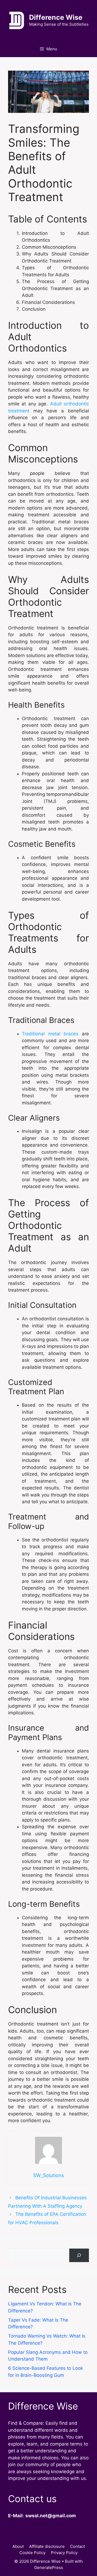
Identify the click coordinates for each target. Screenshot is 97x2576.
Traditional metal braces (50, 1034)
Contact (77, 2546)
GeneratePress (49, 2567)
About (18, 2546)
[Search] (79, 2255)
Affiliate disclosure (47, 2546)
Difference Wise (56, 17)
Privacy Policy (64, 2553)
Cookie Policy (32, 2553)
